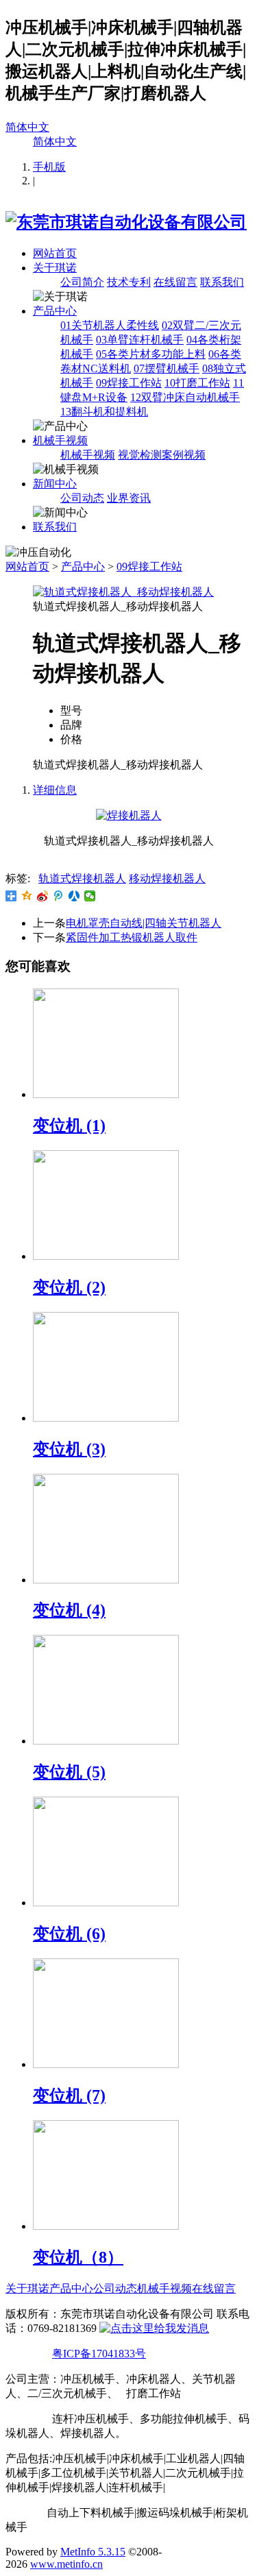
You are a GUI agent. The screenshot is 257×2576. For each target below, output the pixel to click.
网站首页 (55, 253)
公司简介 (82, 282)
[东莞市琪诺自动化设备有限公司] (126, 222)
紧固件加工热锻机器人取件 (132, 937)
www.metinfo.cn (66, 2564)
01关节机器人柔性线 (110, 325)
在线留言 (175, 282)
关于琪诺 (55, 268)
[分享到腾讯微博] (59, 896)
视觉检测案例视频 (162, 455)
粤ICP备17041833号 (99, 2354)
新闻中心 (55, 484)
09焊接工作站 (129, 383)
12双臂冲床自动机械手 (185, 397)
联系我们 (222, 282)
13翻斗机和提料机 (104, 412)
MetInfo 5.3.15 (93, 2552)
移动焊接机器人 (167, 878)
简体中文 (27, 127)
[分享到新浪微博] (43, 896)
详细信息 (55, 790)
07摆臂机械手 (167, 368)
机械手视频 (60, 440)
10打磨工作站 (197, 383)
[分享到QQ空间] (27, 896)
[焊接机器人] (129, 815)
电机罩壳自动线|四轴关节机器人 (144, 923)
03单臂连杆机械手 (140, 340)
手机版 (49, 167)
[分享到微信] (90, 896)
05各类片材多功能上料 (151, 354)
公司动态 (82, 498)
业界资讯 (129, 498)
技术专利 (129, 282)
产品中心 (55, 311)
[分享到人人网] (74, 896)
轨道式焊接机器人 (82, 878)
